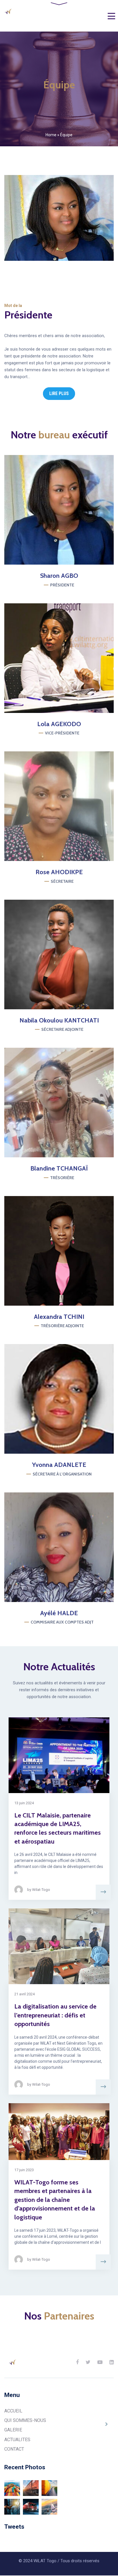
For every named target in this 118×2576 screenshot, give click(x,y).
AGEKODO (59, 724)
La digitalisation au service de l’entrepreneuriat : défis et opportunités (55, 2015)
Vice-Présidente (62, 733)
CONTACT (14, 2449)
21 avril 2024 (24, 1994)
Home (51, 135)
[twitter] (74, 1399)
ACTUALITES (17, 2440)
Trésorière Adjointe (62, 1326)
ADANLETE (59, 1465)
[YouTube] (100, 2362)
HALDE (59, 1613)
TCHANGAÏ (59, 1168)
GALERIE (13, 2430)
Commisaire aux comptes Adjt (62, 1622)
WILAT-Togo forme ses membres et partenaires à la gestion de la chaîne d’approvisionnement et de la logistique (55, 2200)
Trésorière (62, 1178)
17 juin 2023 (24, 2170)
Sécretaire (62, 881)
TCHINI (59, 1317)
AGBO (59, 576)
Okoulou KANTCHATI (59, 1020)
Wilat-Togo (41, 1890)
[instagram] (59, 1399)
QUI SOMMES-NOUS (25, 2420)
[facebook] (44, 1547)
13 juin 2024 (24, 1803)
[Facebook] (52, 510)
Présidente (62, 585)
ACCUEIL (13, 2411)
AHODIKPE (59, 872)
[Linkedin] (112, 2362)
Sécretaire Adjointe (62, 1029)
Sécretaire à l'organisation (62, 1474)
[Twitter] (74, 658)
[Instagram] (66, 510)
